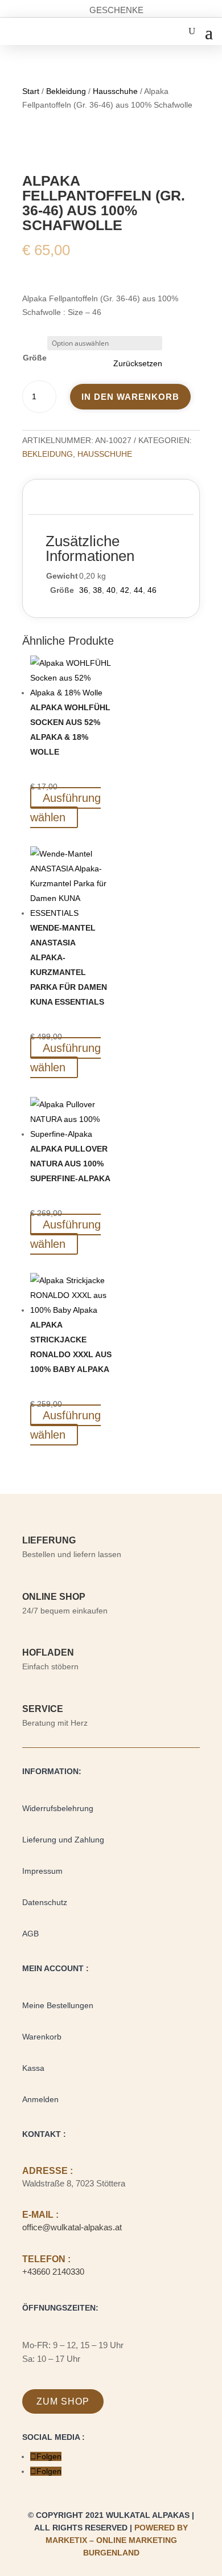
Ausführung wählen (65, 808)
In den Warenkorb (130, 397)
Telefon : (46, 2259)
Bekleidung (66, 91)
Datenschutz (45, 1902)
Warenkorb (42, 2037)
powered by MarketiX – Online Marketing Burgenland (117, 2540)
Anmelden (40, 2099)
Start (31, 91)
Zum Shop (63, 2401)
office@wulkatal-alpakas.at (72, 2227)
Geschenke (116, 10)
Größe (35, 358)
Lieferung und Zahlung (63, 1840)
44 (138, 590)
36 (84, 590)
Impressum (42, 1871)
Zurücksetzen (138, 363)
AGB (30, 1934)
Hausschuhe (115, 91)
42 (125, 590)
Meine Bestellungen (58, 2005)
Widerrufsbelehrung (58, 1808)
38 (97, 590)
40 (111, 590)
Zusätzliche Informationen (102, 499)
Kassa (33, 2068)
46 (152, 590)
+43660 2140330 (53, 2272)
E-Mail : (40, 2215)
